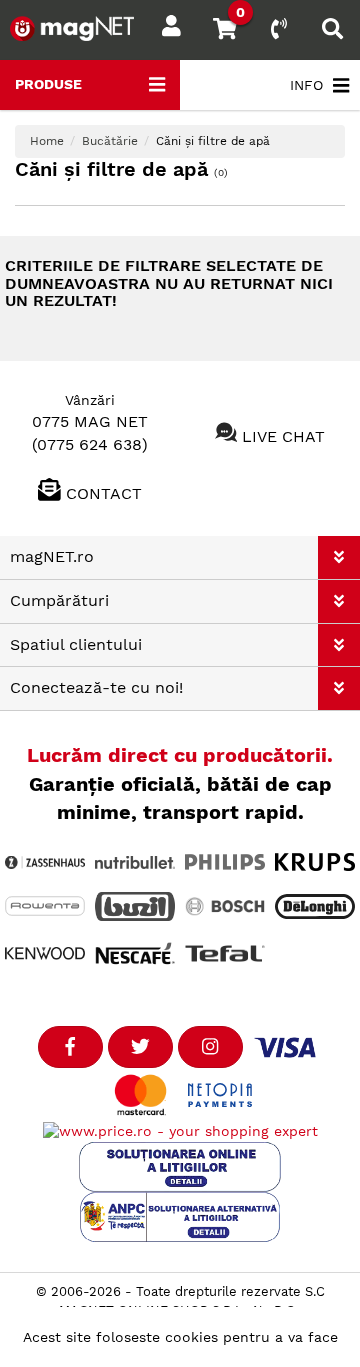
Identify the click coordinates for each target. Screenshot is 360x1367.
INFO (306, 85)
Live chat (283, 436)
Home (47, 141)
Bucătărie (110, 141)
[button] (339, 557)
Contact (104, 493)
